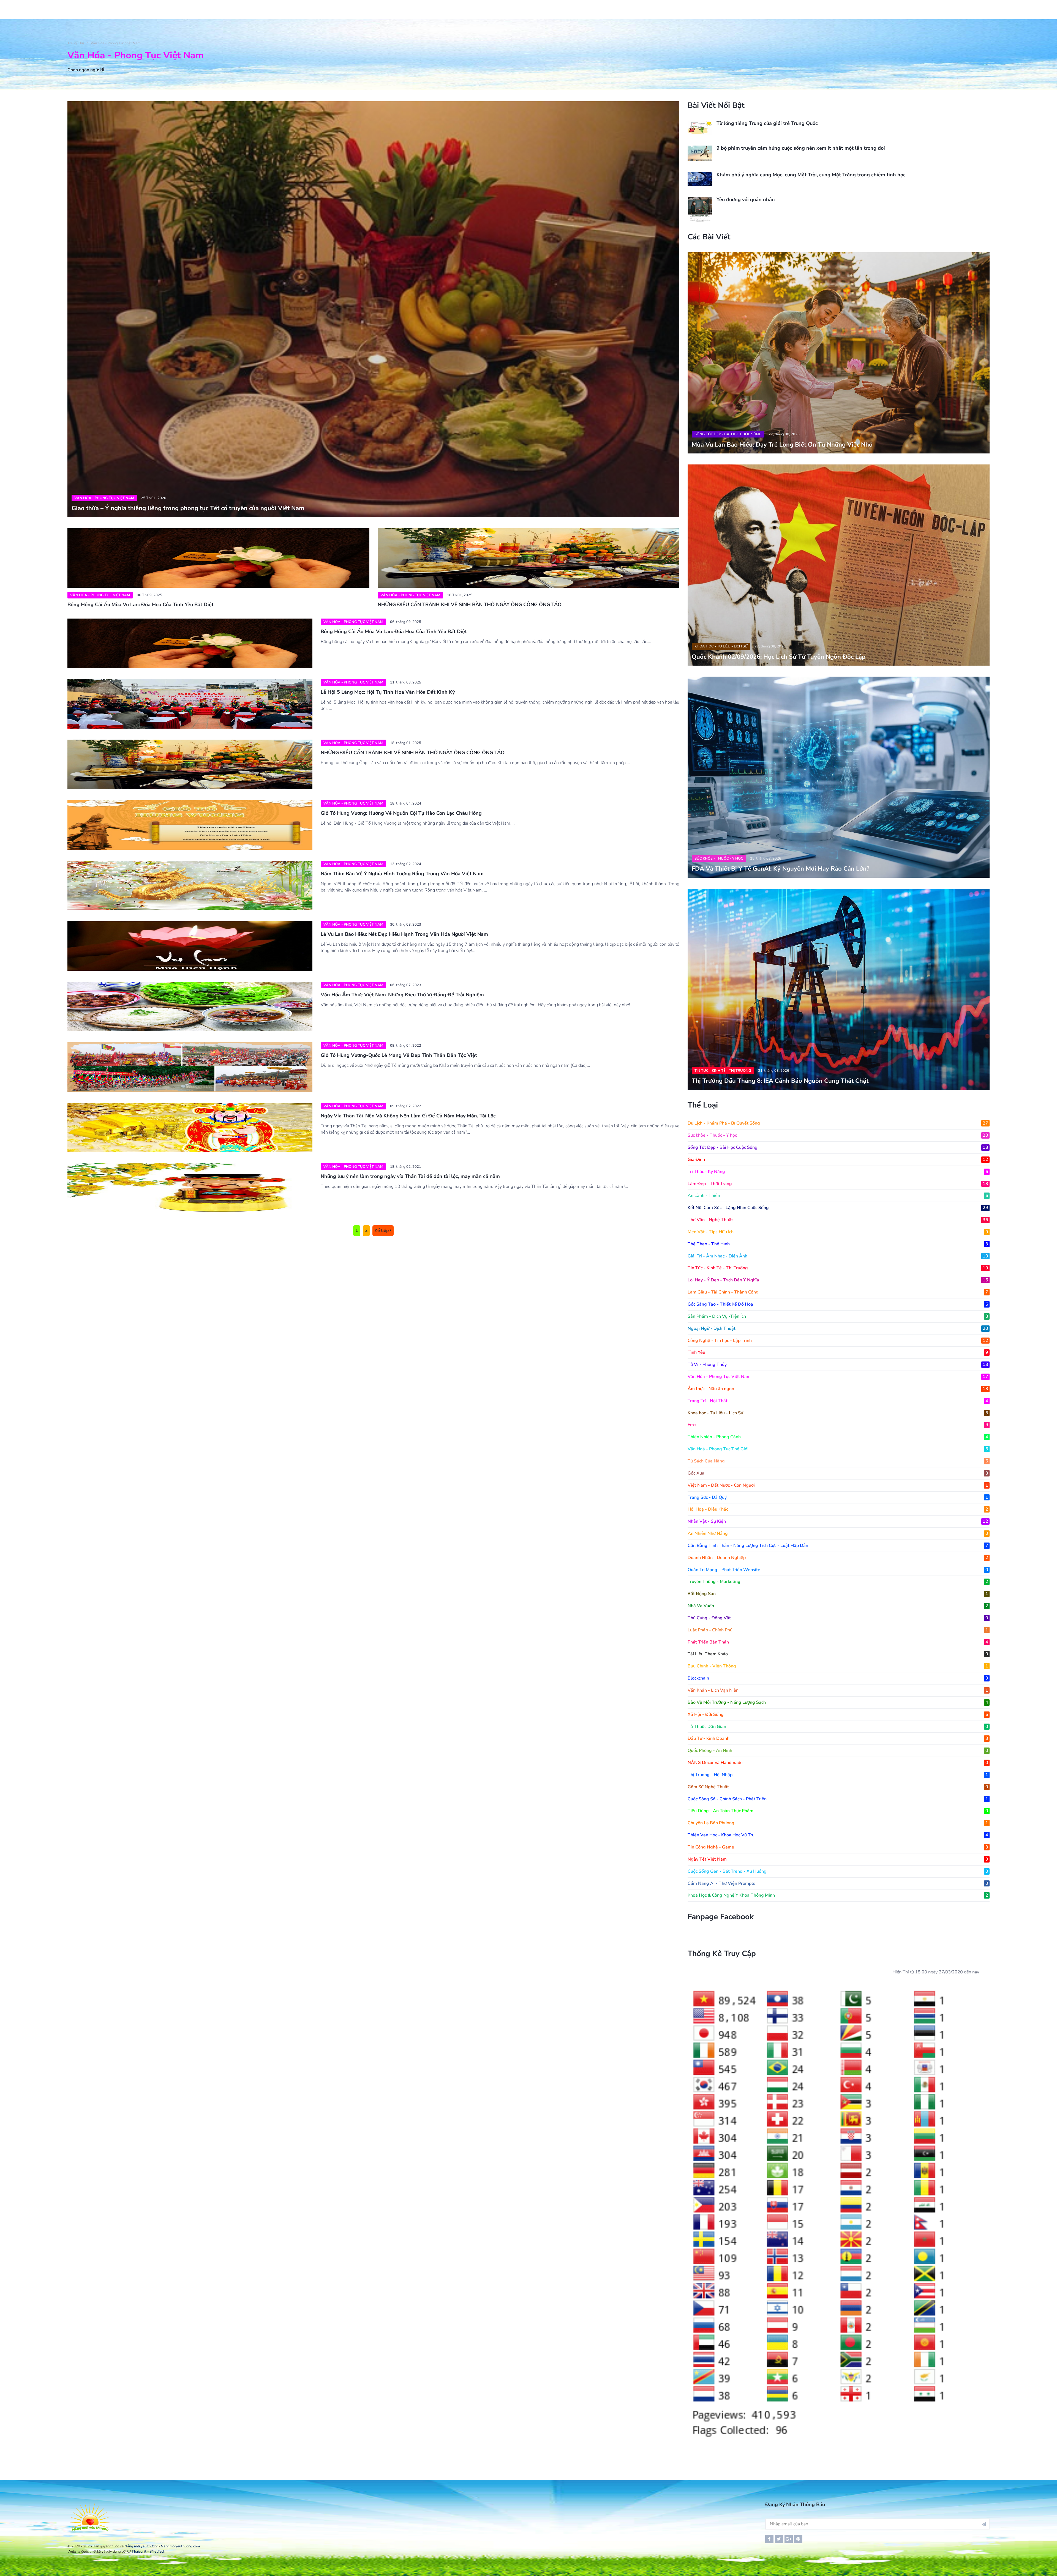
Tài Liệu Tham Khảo (838, 1654)
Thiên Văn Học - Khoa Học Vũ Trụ (838, 1835)
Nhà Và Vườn (838, 1606)
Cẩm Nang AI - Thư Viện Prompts (838, 1883)
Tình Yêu (838, 1352)
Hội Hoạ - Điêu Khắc (838, 1509)
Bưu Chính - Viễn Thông (838, 1666)
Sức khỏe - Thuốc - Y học (719, 858)
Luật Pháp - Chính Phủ (838, 1630)
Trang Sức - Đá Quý (838, 1497)
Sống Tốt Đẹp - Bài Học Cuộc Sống (728, 434)
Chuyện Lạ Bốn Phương (838, 1823)
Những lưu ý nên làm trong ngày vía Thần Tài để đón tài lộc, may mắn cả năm (410, 1176)
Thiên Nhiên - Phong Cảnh (838, 1437)
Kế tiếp (382, 1230)
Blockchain (838, 1678)
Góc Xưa (838, 1473)
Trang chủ (76, 43)
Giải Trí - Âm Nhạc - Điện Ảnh (838, 1256)
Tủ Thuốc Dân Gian (838, 1727)
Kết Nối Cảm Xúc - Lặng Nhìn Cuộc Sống (838, 1208)
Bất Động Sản (838, 1594)
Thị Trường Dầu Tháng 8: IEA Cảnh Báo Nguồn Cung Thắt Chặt (780, 1081)
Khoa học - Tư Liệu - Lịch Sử (721, 646)
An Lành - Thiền (838, 1196)
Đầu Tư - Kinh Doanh (838, 1738)
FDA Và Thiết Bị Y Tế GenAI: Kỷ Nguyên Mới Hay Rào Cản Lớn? (781, 869)
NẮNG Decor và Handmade (838, 1763)
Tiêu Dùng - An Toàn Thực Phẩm (838, 1811)
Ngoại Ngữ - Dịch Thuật (838, 1328)
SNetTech (157, 2552)
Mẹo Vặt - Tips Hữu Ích (838, 1232)
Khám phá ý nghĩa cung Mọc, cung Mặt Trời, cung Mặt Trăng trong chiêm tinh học (811, 175)
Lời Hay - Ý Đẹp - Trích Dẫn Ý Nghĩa (838, 1280)
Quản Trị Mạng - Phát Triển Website (838, 1570)
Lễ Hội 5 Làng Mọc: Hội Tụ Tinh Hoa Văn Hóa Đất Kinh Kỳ (388, 692)
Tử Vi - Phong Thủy (838, 1364)
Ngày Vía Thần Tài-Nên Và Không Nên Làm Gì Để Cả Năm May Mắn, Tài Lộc (408, 1116)
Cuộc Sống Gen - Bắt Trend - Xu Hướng (838, 1871)
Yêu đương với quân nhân (746, 199)
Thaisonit (139, 2552)
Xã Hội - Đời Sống (838, 1714)
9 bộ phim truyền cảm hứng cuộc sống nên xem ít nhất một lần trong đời (801, 148)
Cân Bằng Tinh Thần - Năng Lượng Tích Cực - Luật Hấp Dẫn (838, 1546)
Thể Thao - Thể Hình (838, 1244)
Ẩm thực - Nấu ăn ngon (838, 1389)
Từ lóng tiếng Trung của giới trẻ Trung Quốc (767, 123)
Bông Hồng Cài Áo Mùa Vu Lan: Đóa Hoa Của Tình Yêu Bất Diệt (141, 605)
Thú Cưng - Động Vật (838, 1618)
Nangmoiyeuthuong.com (180, 2546)
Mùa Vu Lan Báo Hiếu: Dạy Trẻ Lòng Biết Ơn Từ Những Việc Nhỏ (782, 445)
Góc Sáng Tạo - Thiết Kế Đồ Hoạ (838, 1304)
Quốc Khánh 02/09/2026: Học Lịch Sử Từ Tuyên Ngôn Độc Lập (779, 657)
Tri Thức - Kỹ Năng (838, 1172)
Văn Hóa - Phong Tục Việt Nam (115, 43)
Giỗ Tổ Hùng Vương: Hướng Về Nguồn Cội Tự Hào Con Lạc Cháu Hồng (401, 813)
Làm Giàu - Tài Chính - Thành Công (838, 1292)
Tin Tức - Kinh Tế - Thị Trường (723, 1071)
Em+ (838, 1425)
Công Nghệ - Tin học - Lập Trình (838, 1341)
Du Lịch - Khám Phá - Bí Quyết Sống (838, 1123)
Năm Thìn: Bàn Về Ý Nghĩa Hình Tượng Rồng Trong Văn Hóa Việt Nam (402, 874)
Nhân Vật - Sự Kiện (838, 1521)
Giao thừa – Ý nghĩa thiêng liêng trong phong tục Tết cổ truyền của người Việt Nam (188, 508)
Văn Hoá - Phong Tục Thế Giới (838, 1449)
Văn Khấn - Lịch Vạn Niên (838, 1690)
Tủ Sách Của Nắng (838, 1461)
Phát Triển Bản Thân (838, 1642)
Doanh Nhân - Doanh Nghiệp (838, 1558)
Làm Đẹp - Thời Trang (838, 1184)
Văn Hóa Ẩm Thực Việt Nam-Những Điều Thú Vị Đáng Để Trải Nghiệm (402, 995)
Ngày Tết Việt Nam (838, 1859)
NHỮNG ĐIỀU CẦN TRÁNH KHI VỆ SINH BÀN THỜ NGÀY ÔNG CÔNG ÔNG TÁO (470, 605)
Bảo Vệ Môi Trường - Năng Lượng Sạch (838, 1702)
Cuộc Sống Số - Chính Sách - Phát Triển (838, 1799)
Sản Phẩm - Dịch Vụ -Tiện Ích (838, 1316)
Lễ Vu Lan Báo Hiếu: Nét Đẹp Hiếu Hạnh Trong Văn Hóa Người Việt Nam (404, 934)
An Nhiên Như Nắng (838, 1533)
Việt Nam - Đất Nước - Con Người (838, 1485)
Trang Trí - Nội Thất (838, 1401)
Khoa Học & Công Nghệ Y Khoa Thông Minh (838, 1895)
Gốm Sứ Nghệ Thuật (838, 1787)
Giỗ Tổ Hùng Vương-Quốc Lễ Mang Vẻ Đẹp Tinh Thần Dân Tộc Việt (399, 1055)
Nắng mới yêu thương (141, 2546)
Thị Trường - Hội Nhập (838, 1775)
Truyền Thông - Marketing (838, 1582)
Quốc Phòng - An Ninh (838, 1751)
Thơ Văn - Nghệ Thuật (838, 1220)
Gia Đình (838, 1160)
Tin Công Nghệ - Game (838, 1847)
